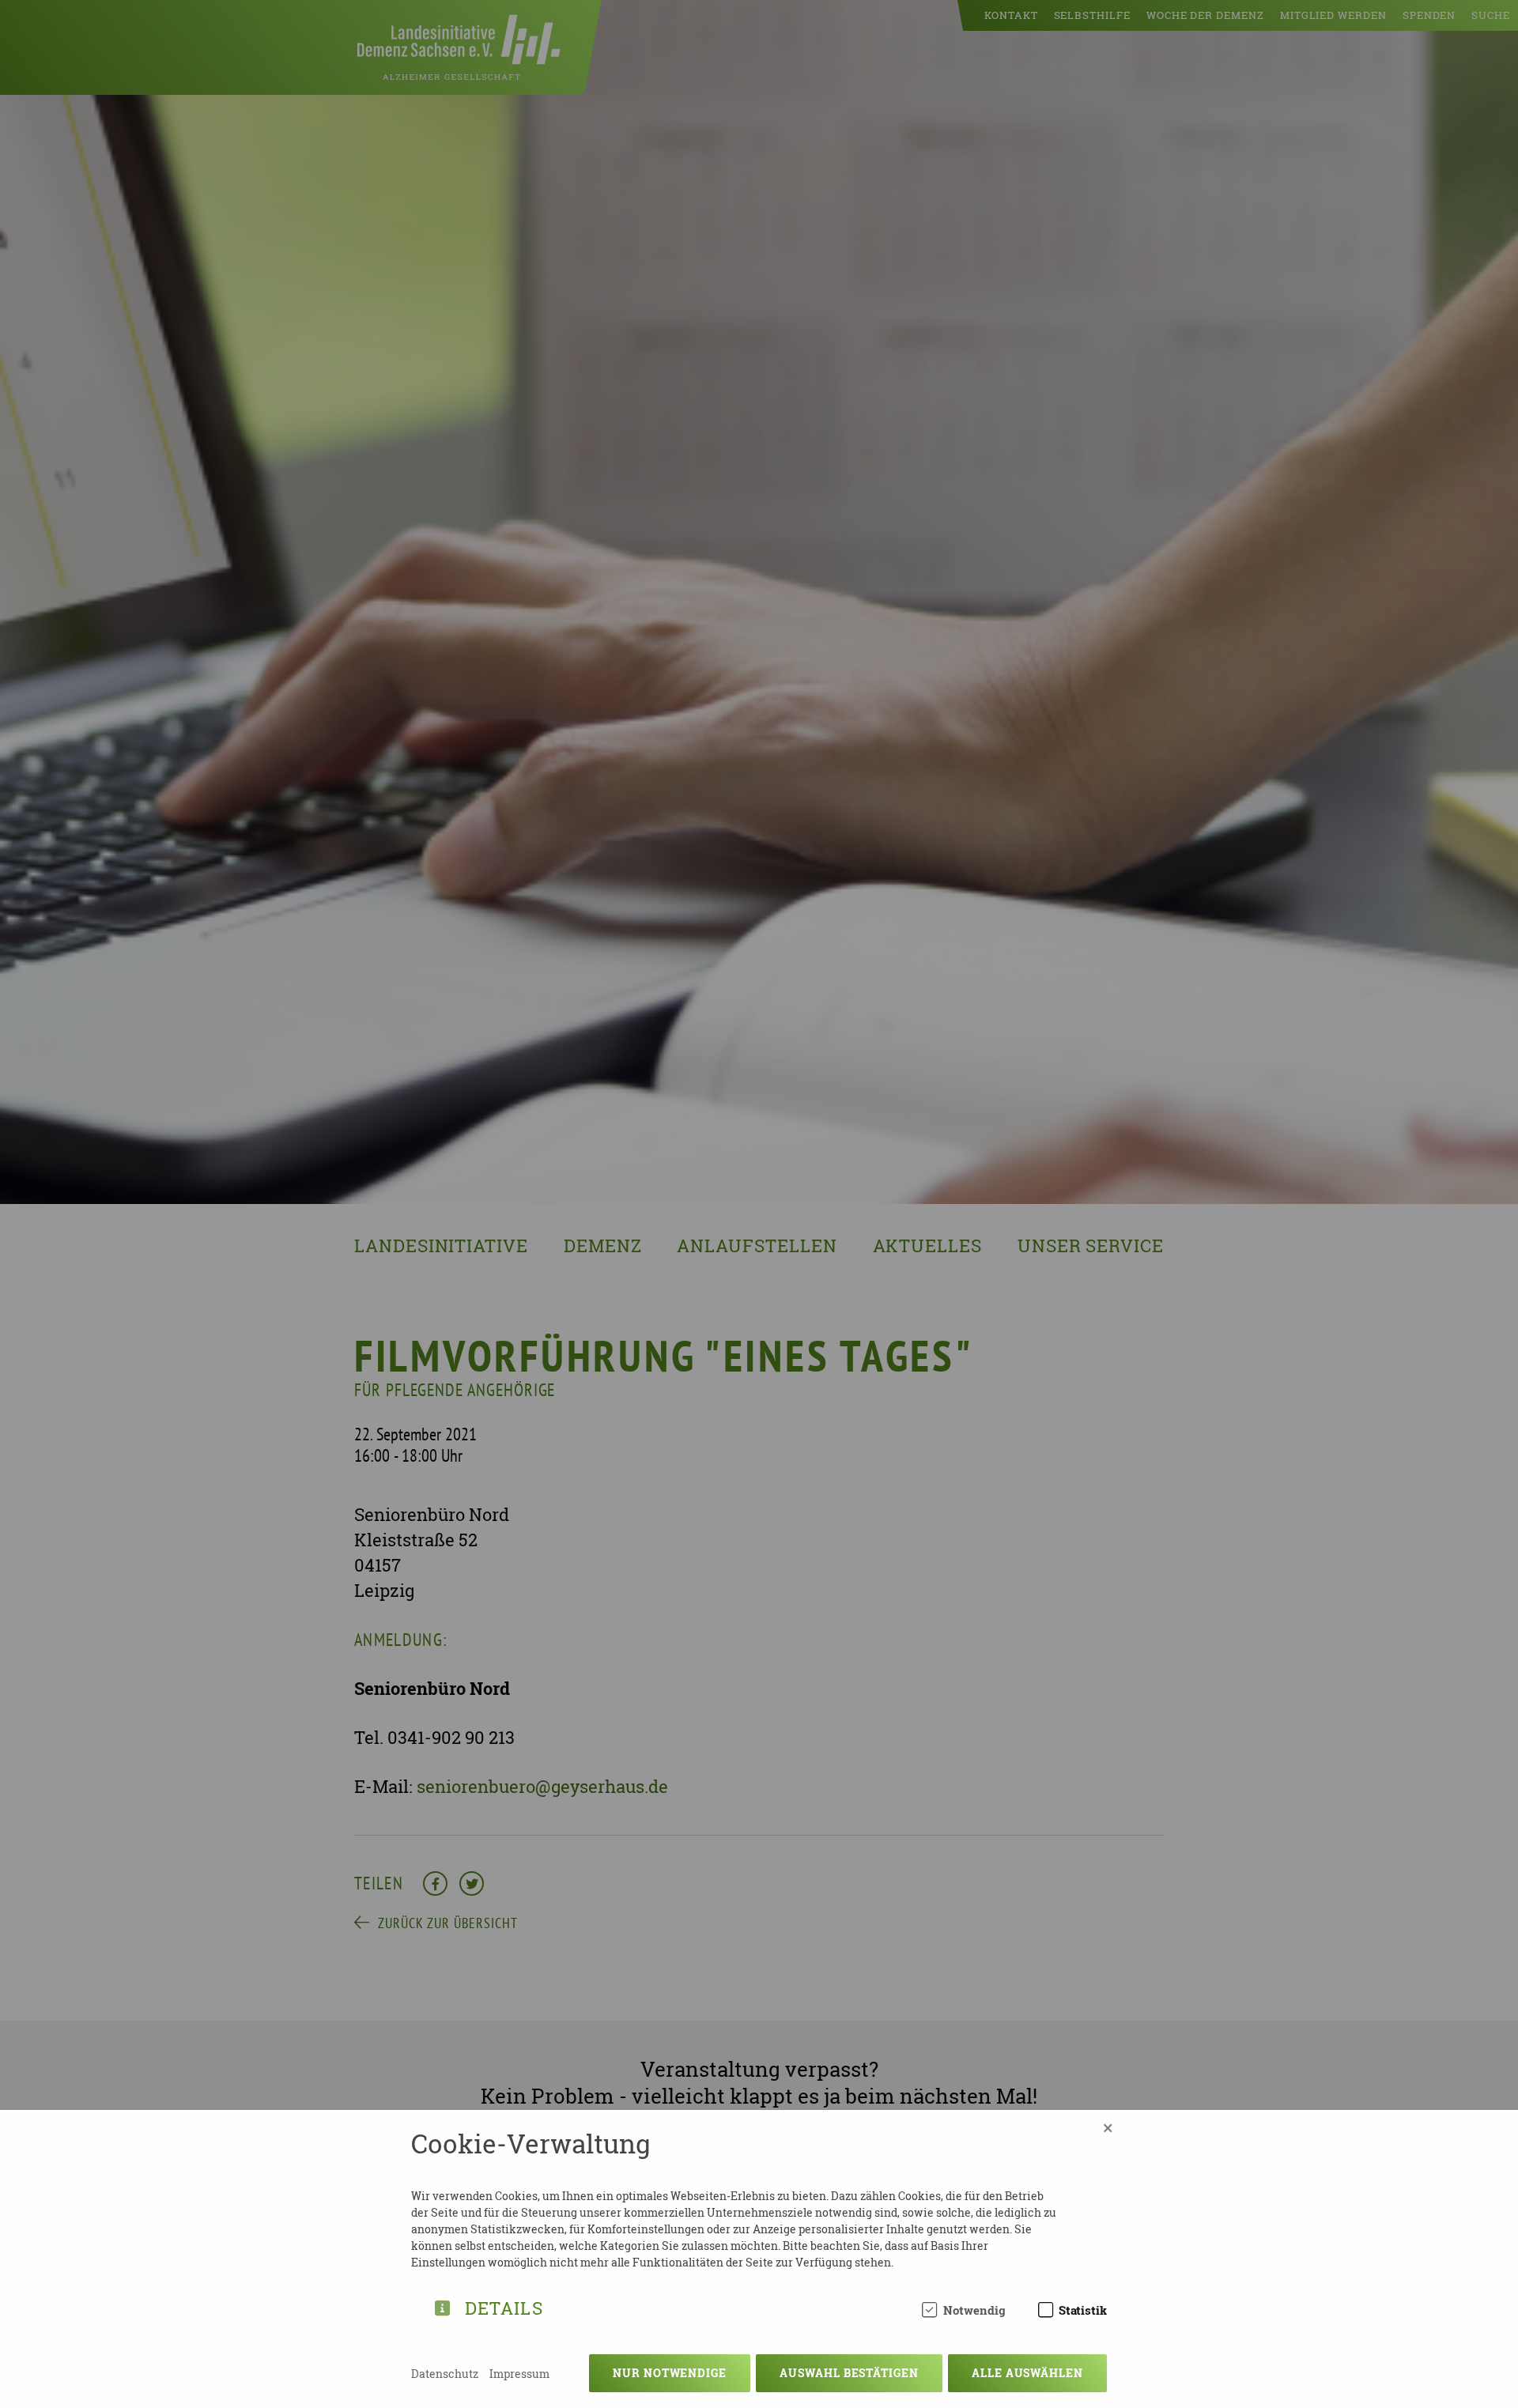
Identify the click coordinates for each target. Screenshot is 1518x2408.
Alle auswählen (1027, 2373)
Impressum (519, 2374)
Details (504, 2306)
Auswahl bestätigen (849, 2373)
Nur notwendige (670, 2373)
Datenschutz (445, 2374)
